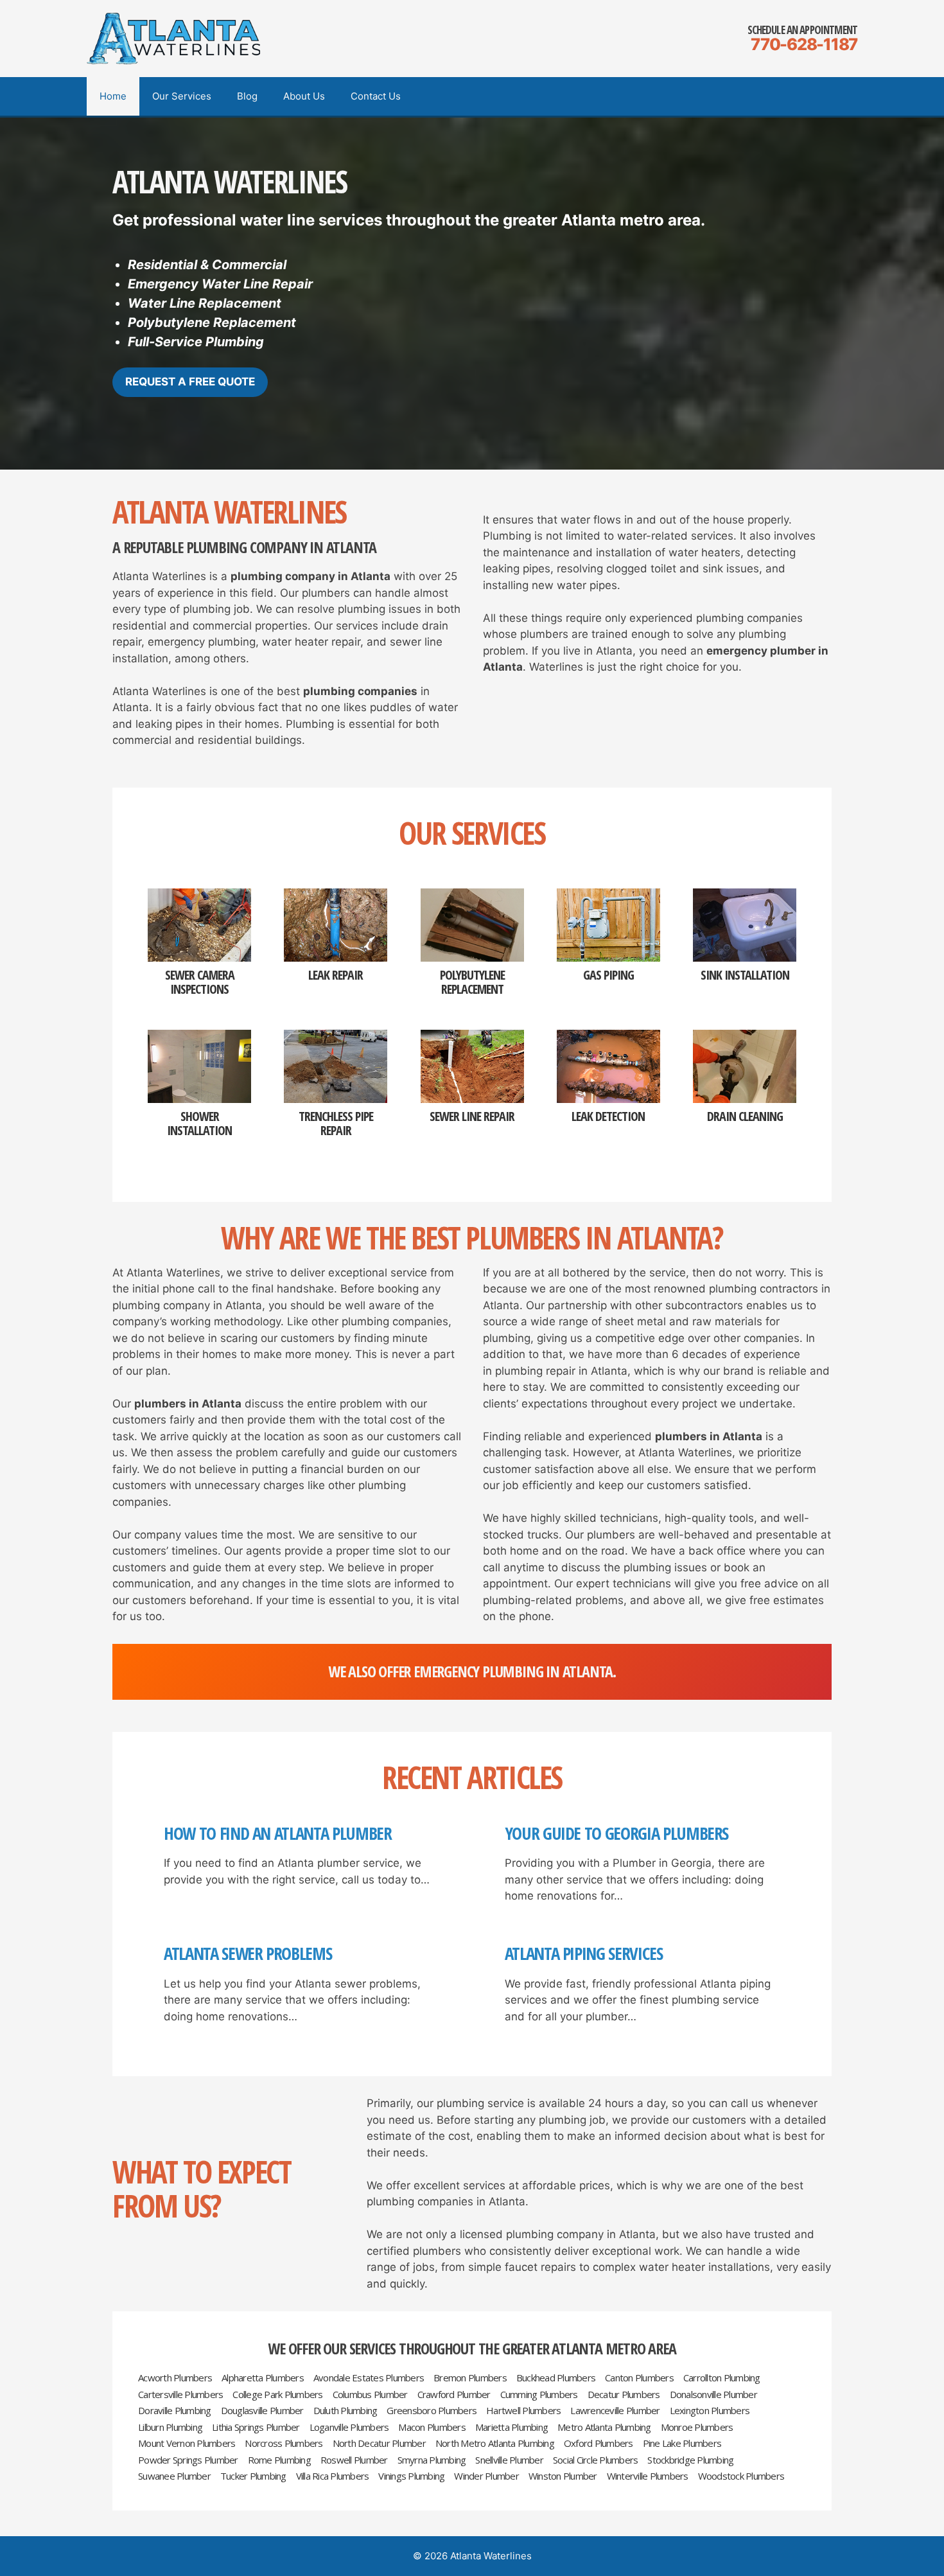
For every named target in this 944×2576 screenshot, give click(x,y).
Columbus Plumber (370, 2395)
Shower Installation (199, 1124)
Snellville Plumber (509, 2460)
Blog (247, 96)
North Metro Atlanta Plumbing (495, 2443)
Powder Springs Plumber (188, 2460)
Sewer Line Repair (472, 1116)
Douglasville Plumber (262, 2411)
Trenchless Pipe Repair (336, 1124)
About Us (304, 96)
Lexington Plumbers (710, 2411)
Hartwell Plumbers (523, 2411)
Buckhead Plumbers (556, 2378)
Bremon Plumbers (470, 2378)
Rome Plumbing (279, 2460)
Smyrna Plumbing (432, 2460)
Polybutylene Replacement (472, 982)
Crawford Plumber (454, 2395)
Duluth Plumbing (345, 2411)
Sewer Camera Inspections (200, 982)
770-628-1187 (804, 44)
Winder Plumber (486, 2476)
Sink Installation (745, 975)
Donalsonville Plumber (713, 2395)
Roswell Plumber (354, 2460)
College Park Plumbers (277, 2395)
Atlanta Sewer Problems (248, 1954)
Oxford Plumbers (599, 2443)
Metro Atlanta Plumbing (604, 2427)
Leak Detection (608, 1116)
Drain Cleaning (745, 1116)
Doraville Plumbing (175, 2411)
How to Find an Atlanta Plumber (278, 1833)
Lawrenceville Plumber (615, 2411)
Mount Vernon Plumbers (187, 2443)
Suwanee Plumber (174, 2476)
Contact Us (376, 96)
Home (113, 96)
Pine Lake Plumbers (682, 2443)
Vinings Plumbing (411, 2476)
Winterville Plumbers (648, 2476)
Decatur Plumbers (624, 2395)
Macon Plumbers (432, 2427)
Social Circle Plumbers (596, 2460)
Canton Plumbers (639, 2378)
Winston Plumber (563, 2476)
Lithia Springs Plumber (256, 2427)
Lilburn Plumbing (170, 2427)
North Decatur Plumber (379, 2443)
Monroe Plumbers (697, 2427)
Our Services (182, 96)
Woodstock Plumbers (741, 2476)
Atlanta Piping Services (584, 1954)
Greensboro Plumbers (432, 2411)
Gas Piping (608, 975)
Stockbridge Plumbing (690, 2460)
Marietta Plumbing (511, 2427)
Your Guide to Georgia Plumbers (617, 1833)
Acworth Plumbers (175, 2378)
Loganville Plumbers (349, 2427)
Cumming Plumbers (539, 2395)
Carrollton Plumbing (722, 2378)
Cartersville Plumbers (180, 2395)
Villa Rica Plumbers (333, 2476)
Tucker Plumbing (253, 2476)
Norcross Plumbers (284, 2443)
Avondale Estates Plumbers (369, 2378)
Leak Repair (336, 975)
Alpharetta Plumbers (263, 2378)
